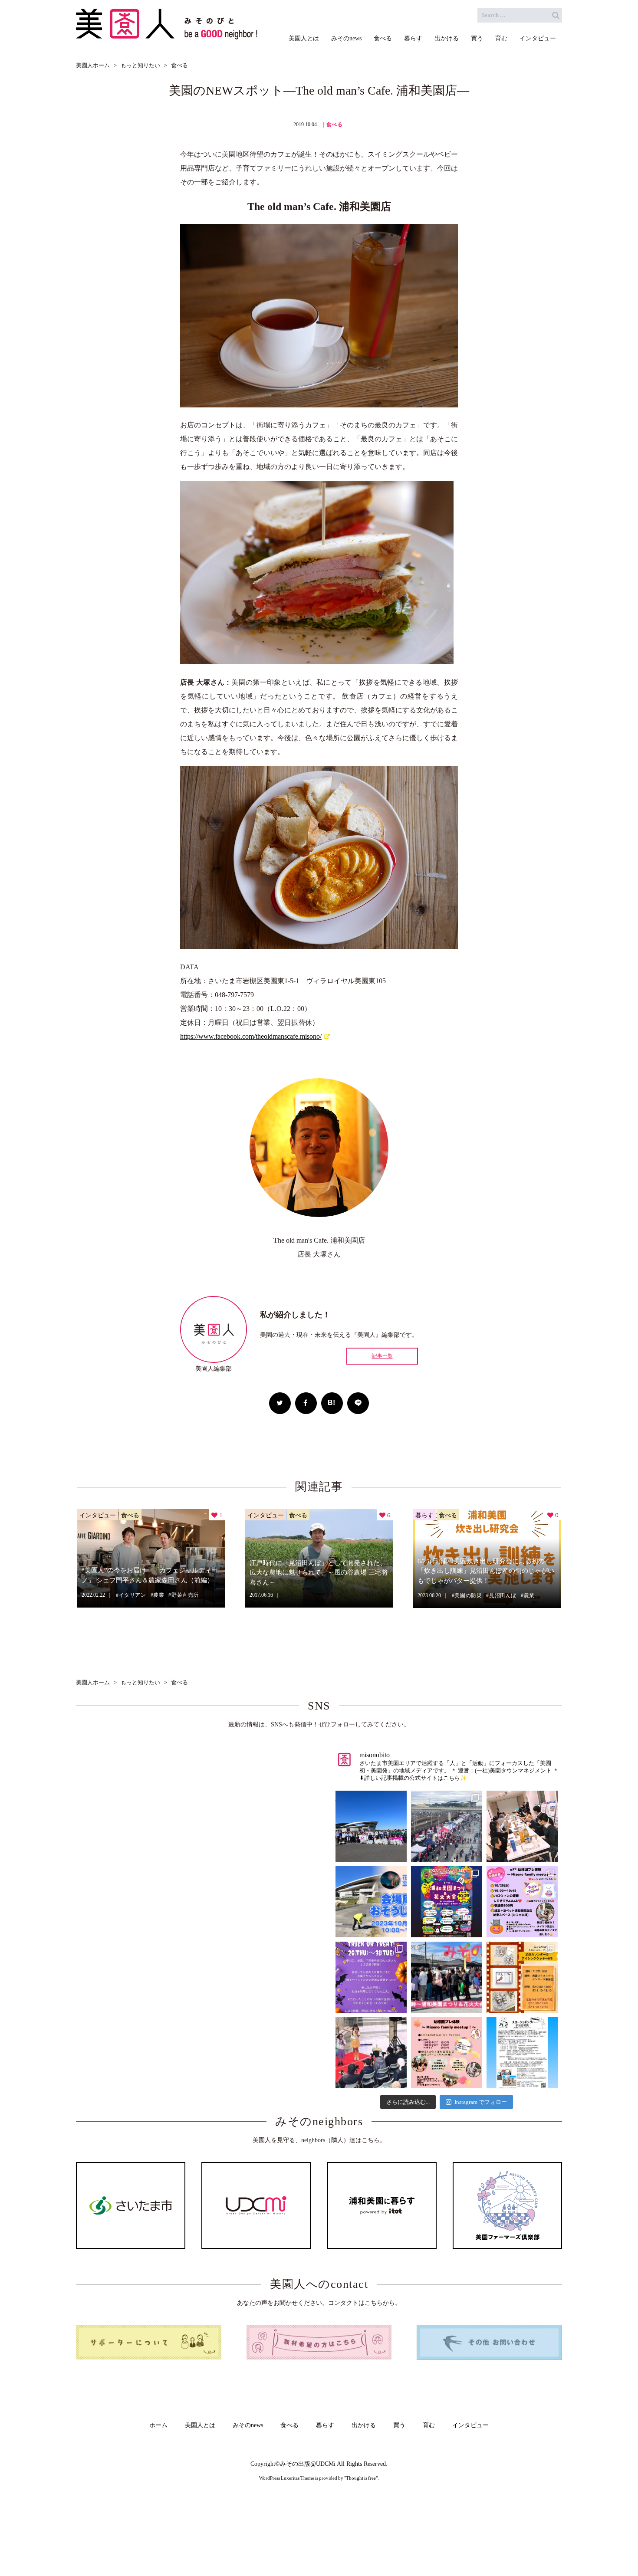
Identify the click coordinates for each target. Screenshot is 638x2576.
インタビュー (98, 1515)
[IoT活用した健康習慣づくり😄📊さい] (522, 2053)
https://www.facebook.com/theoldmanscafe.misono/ (251, 1036)
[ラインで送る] (358, 1403)
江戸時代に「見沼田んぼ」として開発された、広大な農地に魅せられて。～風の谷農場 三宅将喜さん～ (319, 1573)
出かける (364, 2425)
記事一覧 (382, 1356)
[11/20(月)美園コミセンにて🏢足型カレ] (522, 1977)
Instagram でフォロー (481, 2102)
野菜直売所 (185, 1595)
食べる (335, 125)
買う (399, 2425)
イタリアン (133, 1595)
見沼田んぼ (503, 1595)
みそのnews (248, 2425)
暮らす (424, 1515)
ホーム (158, 2425)
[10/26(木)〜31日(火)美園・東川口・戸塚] (371, 1977)
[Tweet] (280, 1403)
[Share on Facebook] (306, 1403)
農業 (159, 1595)
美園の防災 (468, 1595)
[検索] (556, 15)
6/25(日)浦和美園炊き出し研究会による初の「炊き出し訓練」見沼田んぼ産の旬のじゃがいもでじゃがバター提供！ (486, 1571)
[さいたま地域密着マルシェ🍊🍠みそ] (447, 1977)
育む (429, 2425)
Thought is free (361, 2478)
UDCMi (326, 2464)
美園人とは (200, 2425)
